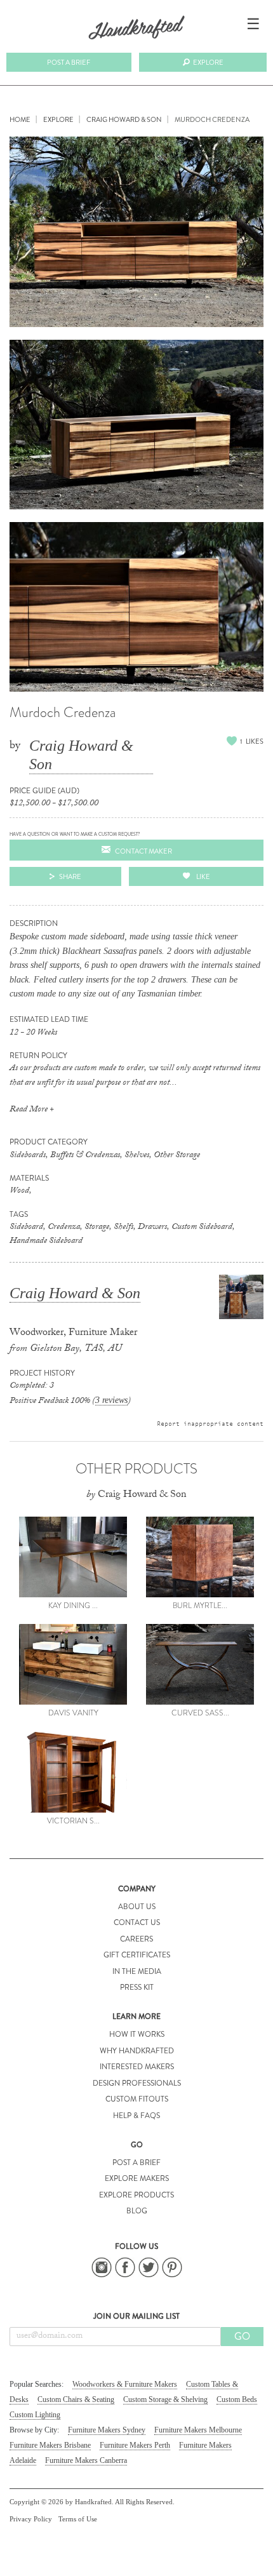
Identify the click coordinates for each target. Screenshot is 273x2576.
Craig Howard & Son (81, 755)
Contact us (137, 1922)
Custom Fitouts (137, 2099)
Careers (136, 1939)
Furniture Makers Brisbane (50, 2445)
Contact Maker (143, 851)
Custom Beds (237, 2399)
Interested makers (137, 2067)
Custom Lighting (35, 2415)
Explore (208, 62)
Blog (137, 2211)
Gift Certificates (137, 1955)
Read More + (32, 1110)
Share (70, 876)
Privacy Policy (31, 2519)
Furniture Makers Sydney (107, 2430)
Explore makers (137, 2178)
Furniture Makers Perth (135, 2445)
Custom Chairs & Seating (76, 2399)
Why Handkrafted (137, 2051)
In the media (137, 1971)
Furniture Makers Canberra (86, 2460)
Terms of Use (78, 2519)
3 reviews (111, 1400)
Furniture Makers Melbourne (198, 2430)
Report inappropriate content (210, 1423)
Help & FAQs (136, 2116)
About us (137, 1907)
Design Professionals (137, 2083)
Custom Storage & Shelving (165, 2399)
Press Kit (137, 1987)
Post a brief (69, 62)
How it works (137, 2034)
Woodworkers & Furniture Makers (125, 2384)
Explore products (136, 2195)
